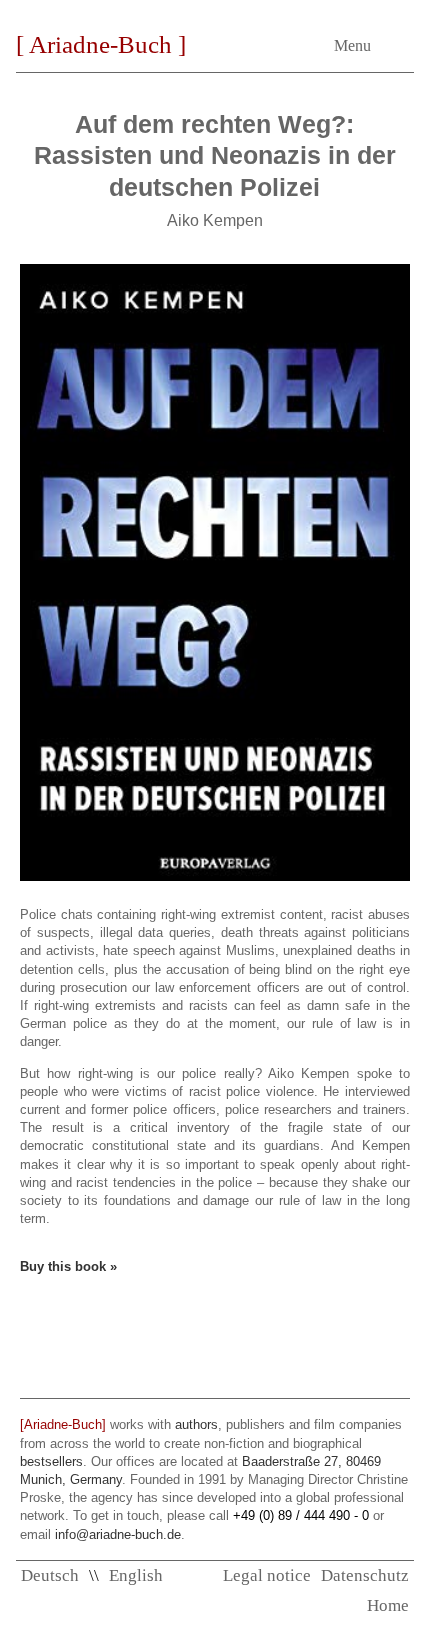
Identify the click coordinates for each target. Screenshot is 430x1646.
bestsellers (51, 1461)
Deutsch (50, 1575)
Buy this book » (68, 1266)
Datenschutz (365, 1575)
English (136, 1575)
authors (196, 1424)
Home (388, 1605)
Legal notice (267, 1575)
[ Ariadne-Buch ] (101, 44)
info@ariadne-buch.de (118, 1534)
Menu (352, 45)
